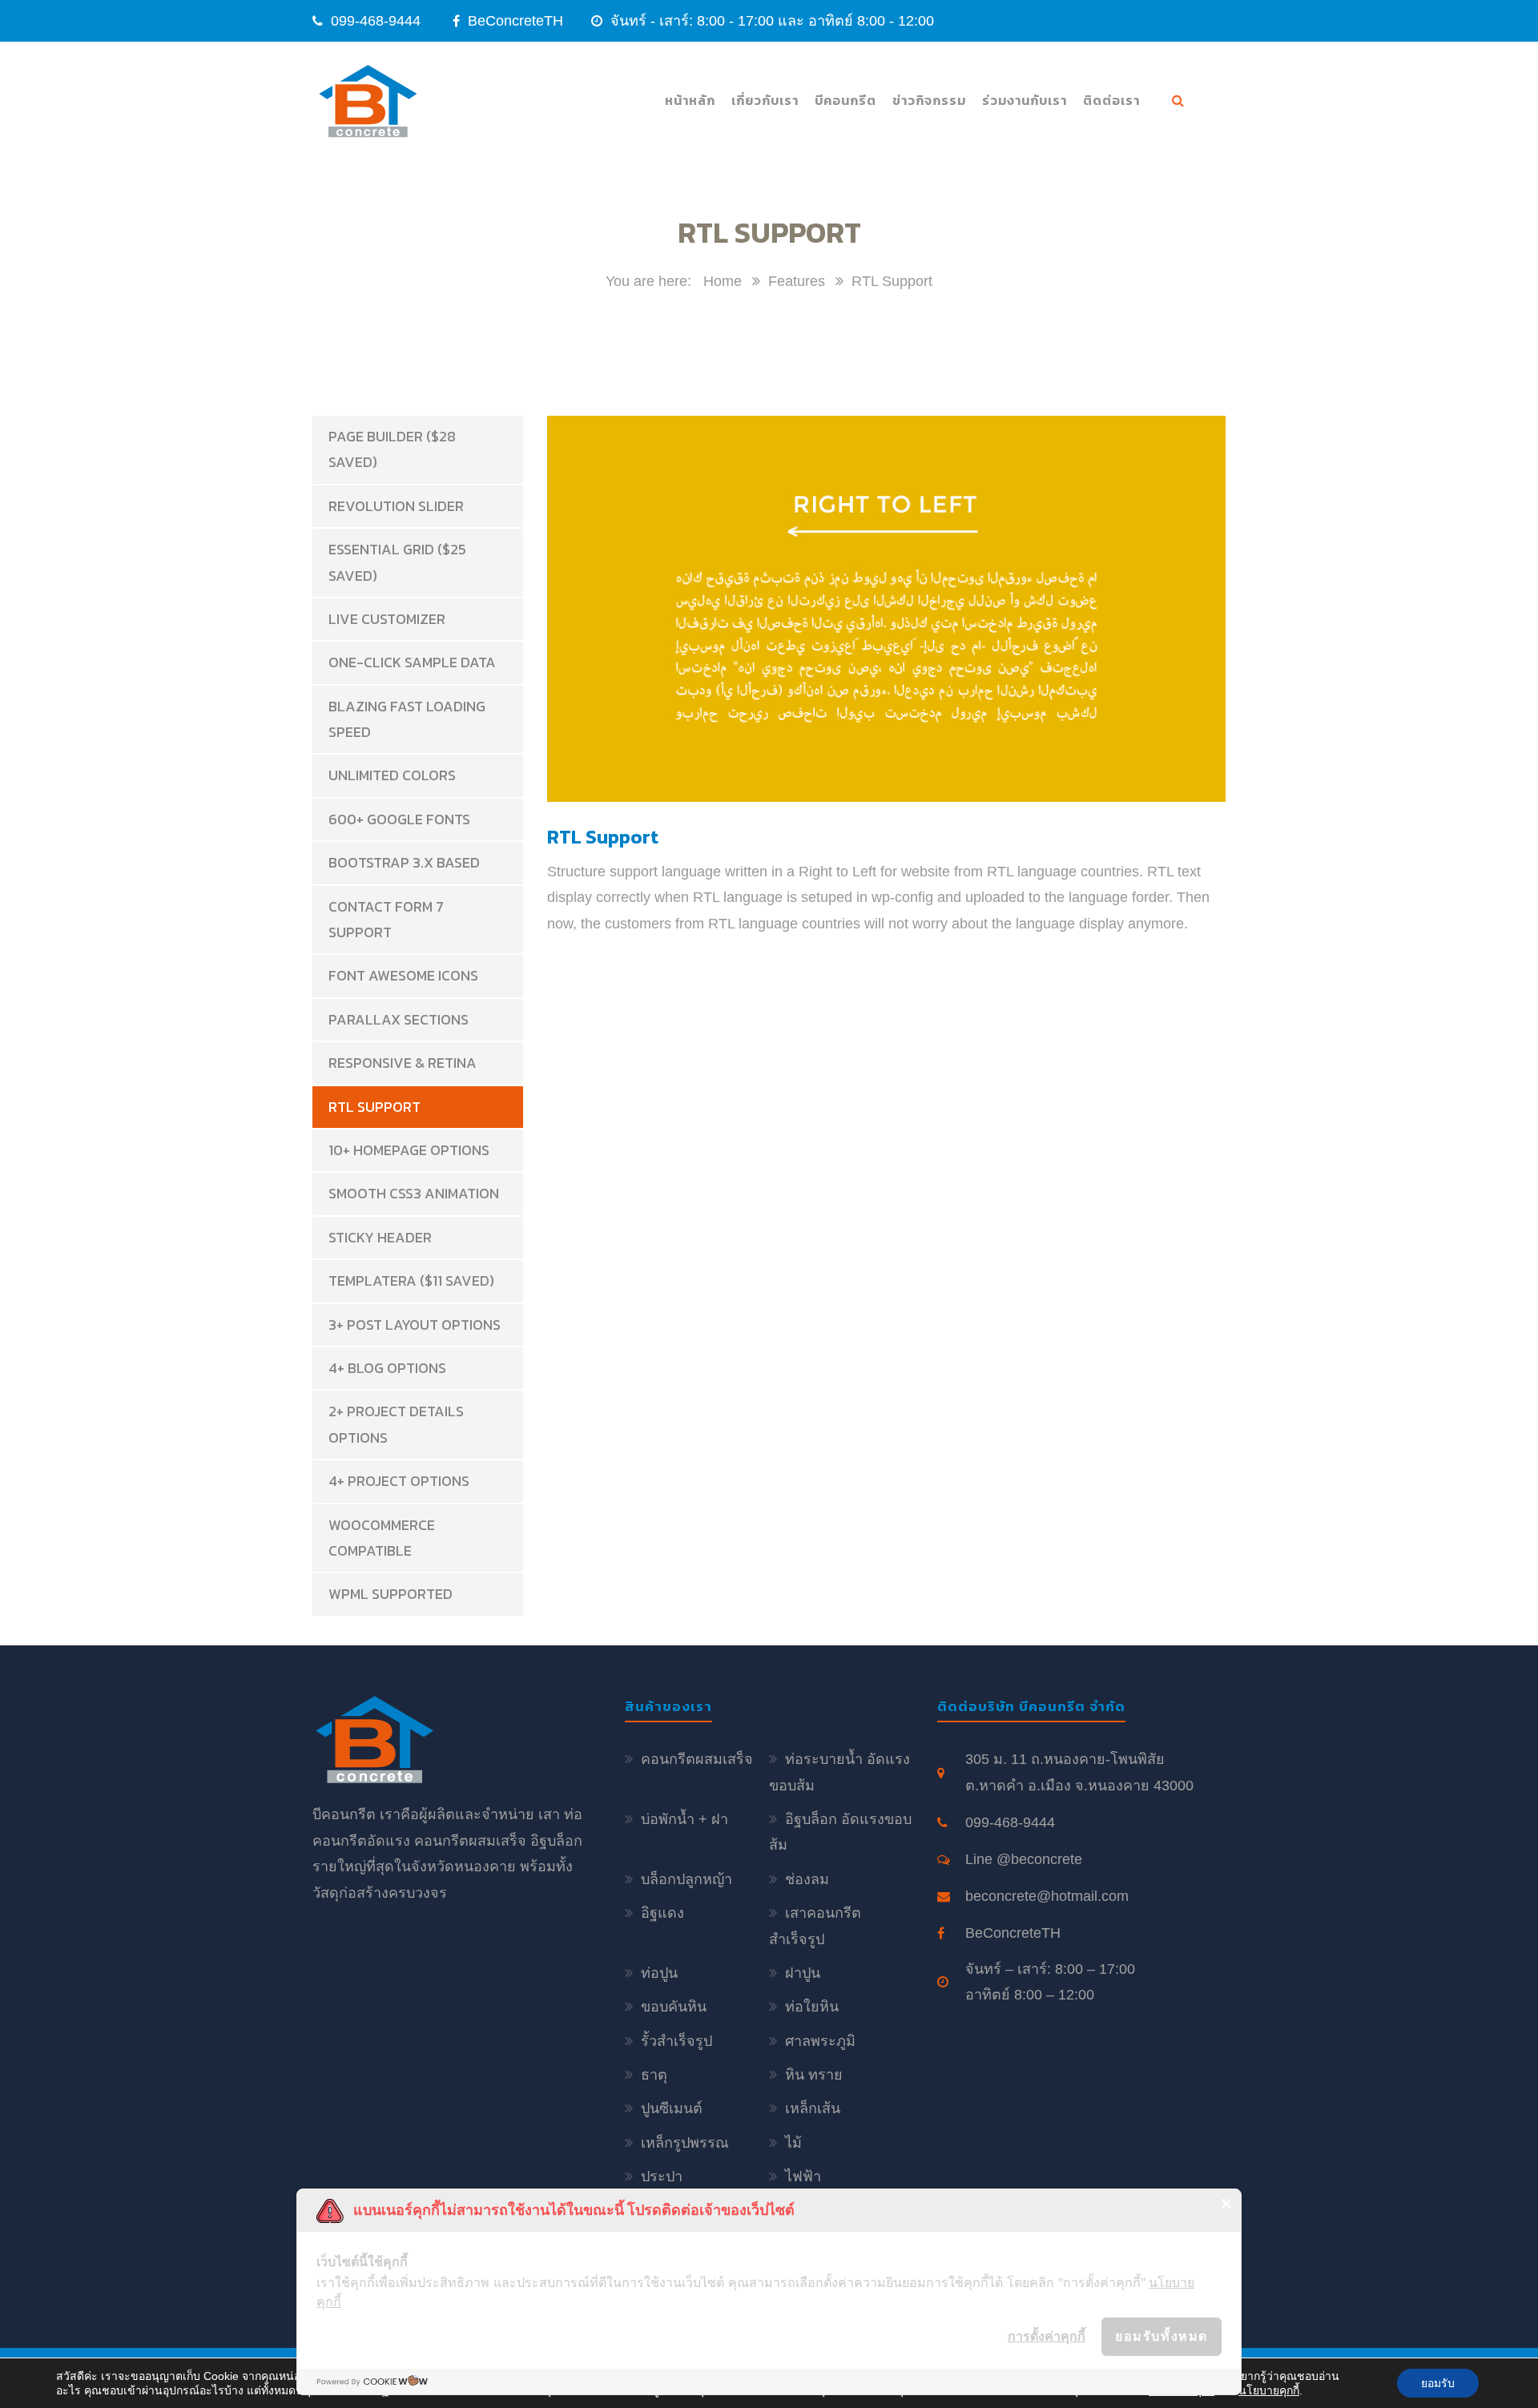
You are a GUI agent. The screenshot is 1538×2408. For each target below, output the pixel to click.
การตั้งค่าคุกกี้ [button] (1047, 2336)
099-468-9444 (376, 21)
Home (723, 281)
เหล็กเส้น (813, 2108)
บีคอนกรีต (845, 100)
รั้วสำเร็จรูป (676, 2041)
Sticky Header (380, 1237)
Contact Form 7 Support (386, 919)
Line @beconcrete (1024, 1859)
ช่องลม (807, 1879)
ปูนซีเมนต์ (672, 2108)
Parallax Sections (399, 1019)
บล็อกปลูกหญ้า (686, 1879)
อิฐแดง (662, 1913)
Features (797, 281)
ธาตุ (654, 2075)
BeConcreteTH (513, 21)
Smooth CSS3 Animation (414, 1193)
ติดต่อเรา (1111, 100)
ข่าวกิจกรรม (929, 100)
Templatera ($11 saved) (411, 1281)
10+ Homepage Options (409, 1150)
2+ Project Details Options (396, 1424)
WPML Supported (391, 1594)
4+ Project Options (399, 1481)
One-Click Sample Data (412, 662)
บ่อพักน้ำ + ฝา (684, 1819)
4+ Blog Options (387, 1368)
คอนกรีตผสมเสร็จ (697, 1759)
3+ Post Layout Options (415, 1325)
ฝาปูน (803, 1973)
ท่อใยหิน (812, 2007)
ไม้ (793, 2143)
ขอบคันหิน (674, 2007)
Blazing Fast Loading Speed (407, 719)
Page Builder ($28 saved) (392, 449)
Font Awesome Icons (403, 975)
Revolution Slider (396, 506)
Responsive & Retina (403, 1063)
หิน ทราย (814, 2075)
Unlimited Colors (392, 775)
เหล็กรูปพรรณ (685, 2143)
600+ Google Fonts (399, 819)
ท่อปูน (659, 1973)
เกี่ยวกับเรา (765, 100)
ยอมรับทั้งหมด (1162, 2336)
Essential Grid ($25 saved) (397, 562)
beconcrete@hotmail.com (1047, 1896)
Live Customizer (387, 619)
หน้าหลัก (690, 100)
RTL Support (374, 1107)
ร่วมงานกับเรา (1025, 100)
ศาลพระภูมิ (820, 2041)
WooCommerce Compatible (382, 1538)
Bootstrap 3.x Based (404, 862)
